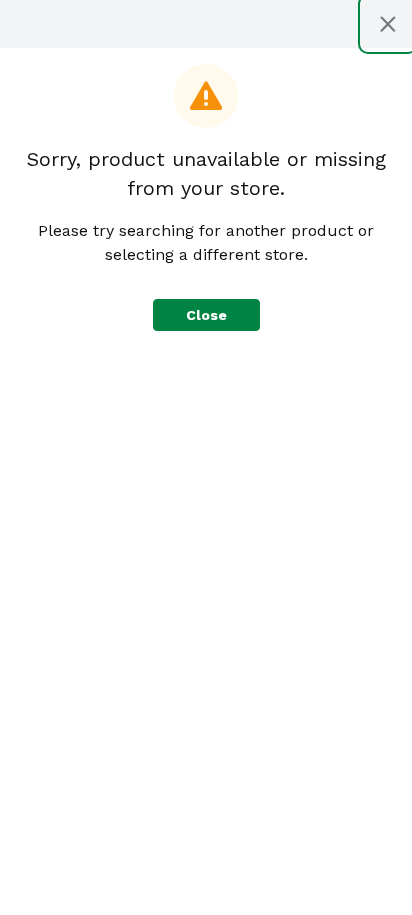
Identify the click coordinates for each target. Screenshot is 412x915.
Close (206, 315)
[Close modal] (388, 24)
